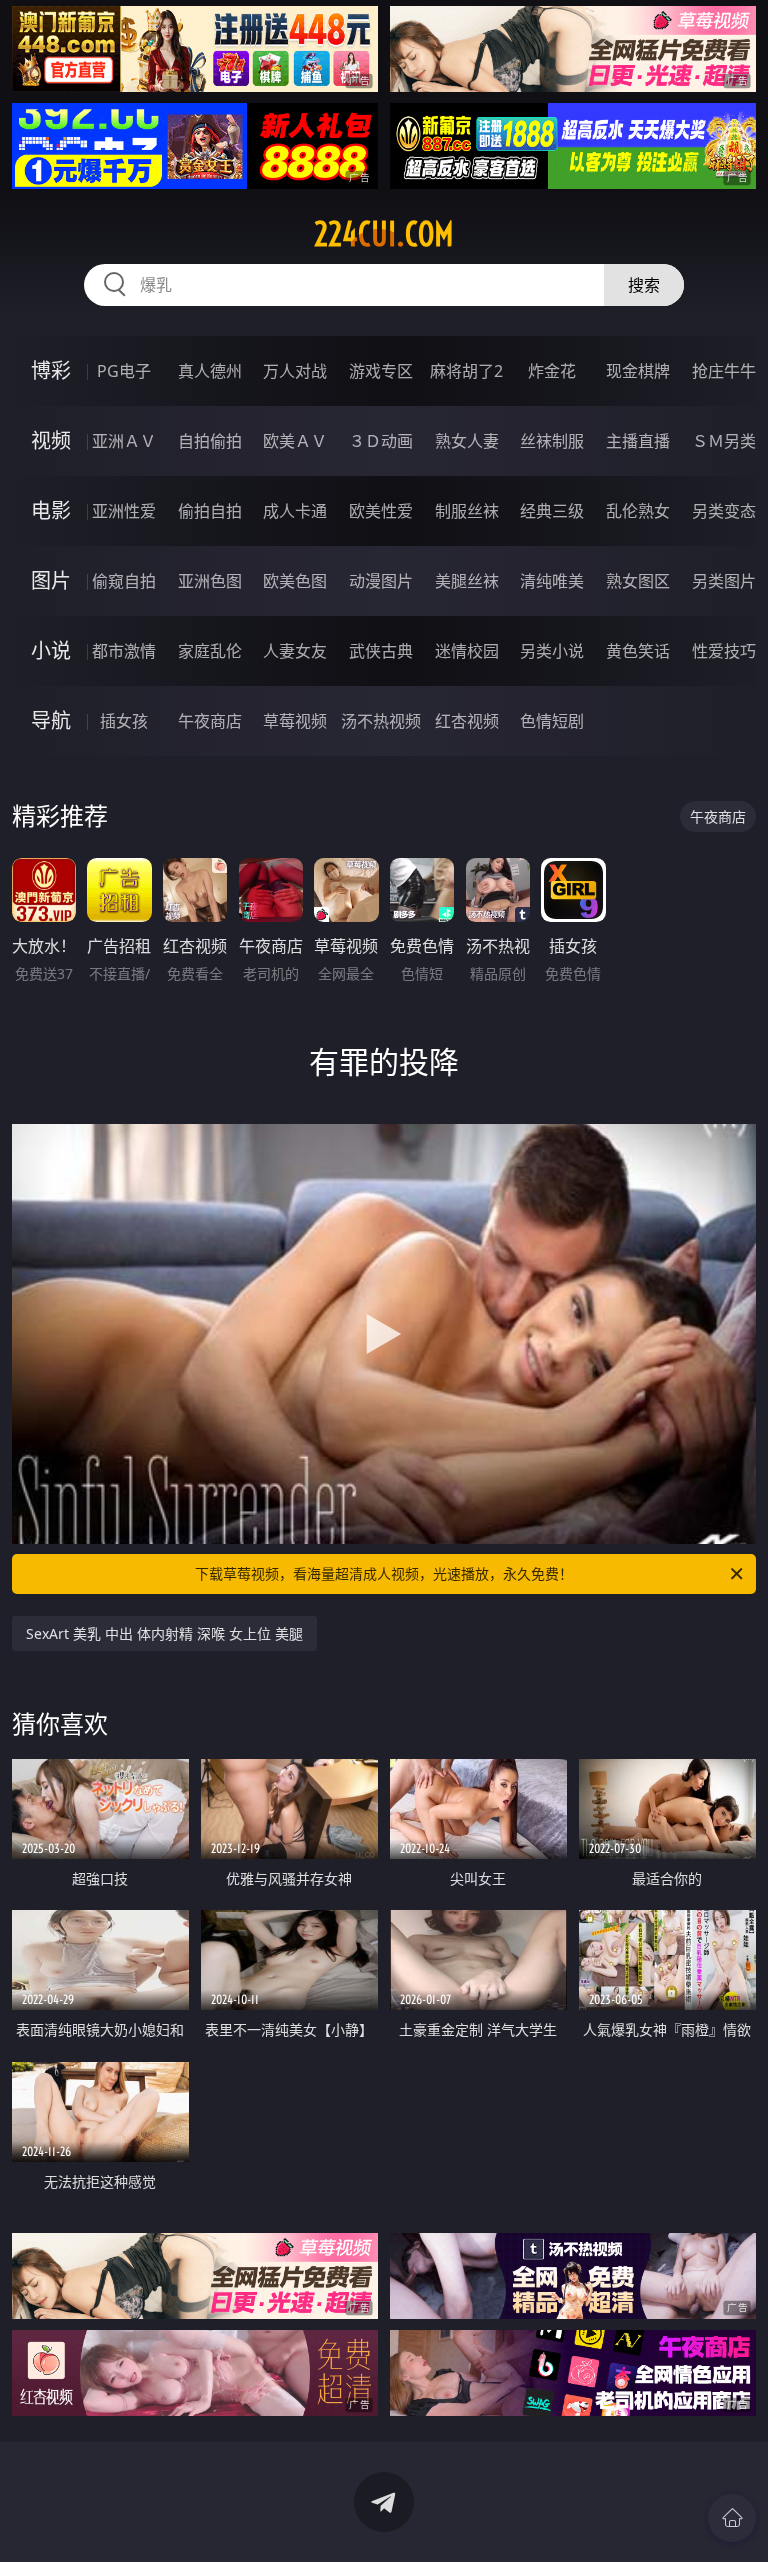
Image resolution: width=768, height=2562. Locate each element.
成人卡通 (295, 511)
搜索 (644, 285)
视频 (51, 440)
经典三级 (552, 511)
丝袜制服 (552, 441)
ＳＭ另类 (724, 441)
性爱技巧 (724, 651)
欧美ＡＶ (295, 441)
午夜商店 (210, 721)
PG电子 (124, 371)
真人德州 (210, 371)
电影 (51, 510)
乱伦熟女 (638, 511)
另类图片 (724, 581)
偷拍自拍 (210, 511)
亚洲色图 (210, 581)
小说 (51, 650)
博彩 (51, 370)
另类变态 (724, 511)
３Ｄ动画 (381, 441)
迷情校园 (467, 651)
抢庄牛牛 (724, 371)
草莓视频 (295, 721)
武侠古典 (381, 651)
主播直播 (638, 441)
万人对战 (295, 371)
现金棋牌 (638, 371)
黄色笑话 (638, 651)
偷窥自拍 (124, 581)
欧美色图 (295, 581)
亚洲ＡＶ (124, 441)
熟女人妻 (467, 441)
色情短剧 (552, 721)
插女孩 (124, 721)
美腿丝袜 (467, 581)
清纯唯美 (552, 581)
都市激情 (124, 651)
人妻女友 (295, 651)
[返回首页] (732, 2518)
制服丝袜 (467, 511)
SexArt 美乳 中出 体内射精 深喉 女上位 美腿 (164, 1633)
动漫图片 (381, 581)
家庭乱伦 (210, 651)
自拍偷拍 (210, 441)
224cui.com (384, 234)
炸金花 (552, 371)
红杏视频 (467, 721)
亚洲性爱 (124, 511)
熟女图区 (638, 581)
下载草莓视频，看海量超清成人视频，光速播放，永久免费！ (384, 1573)
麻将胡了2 (466, 371)
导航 (51, 720)
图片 (51, 580)
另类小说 (552, 651)
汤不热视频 (381, 721)
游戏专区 (381, 371)
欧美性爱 (381, 511)
